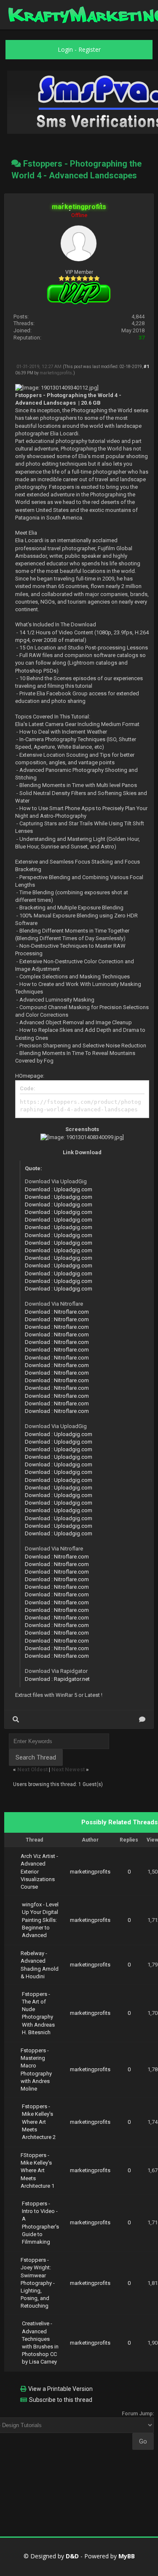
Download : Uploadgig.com (59, 1189)
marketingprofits (56, 373)
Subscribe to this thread (61, 2400)
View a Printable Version (60, 2389)
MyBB (127, 2556)
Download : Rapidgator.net (57, 1679)
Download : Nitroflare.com (57, 1312)
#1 (146, 367)
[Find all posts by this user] (16, 1719)
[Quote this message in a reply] (142, 1719)
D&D (72, 2556)
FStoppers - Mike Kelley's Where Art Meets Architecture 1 (37, 2171)
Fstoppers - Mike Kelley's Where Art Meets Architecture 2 (39, 2122)
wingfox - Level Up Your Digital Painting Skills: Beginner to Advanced (40, 1920)
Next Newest (68, 1769)
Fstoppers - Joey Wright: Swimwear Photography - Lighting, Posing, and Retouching (38, 2283)
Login (65, 49)
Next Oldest (32, 1769)
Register (90, 49)
